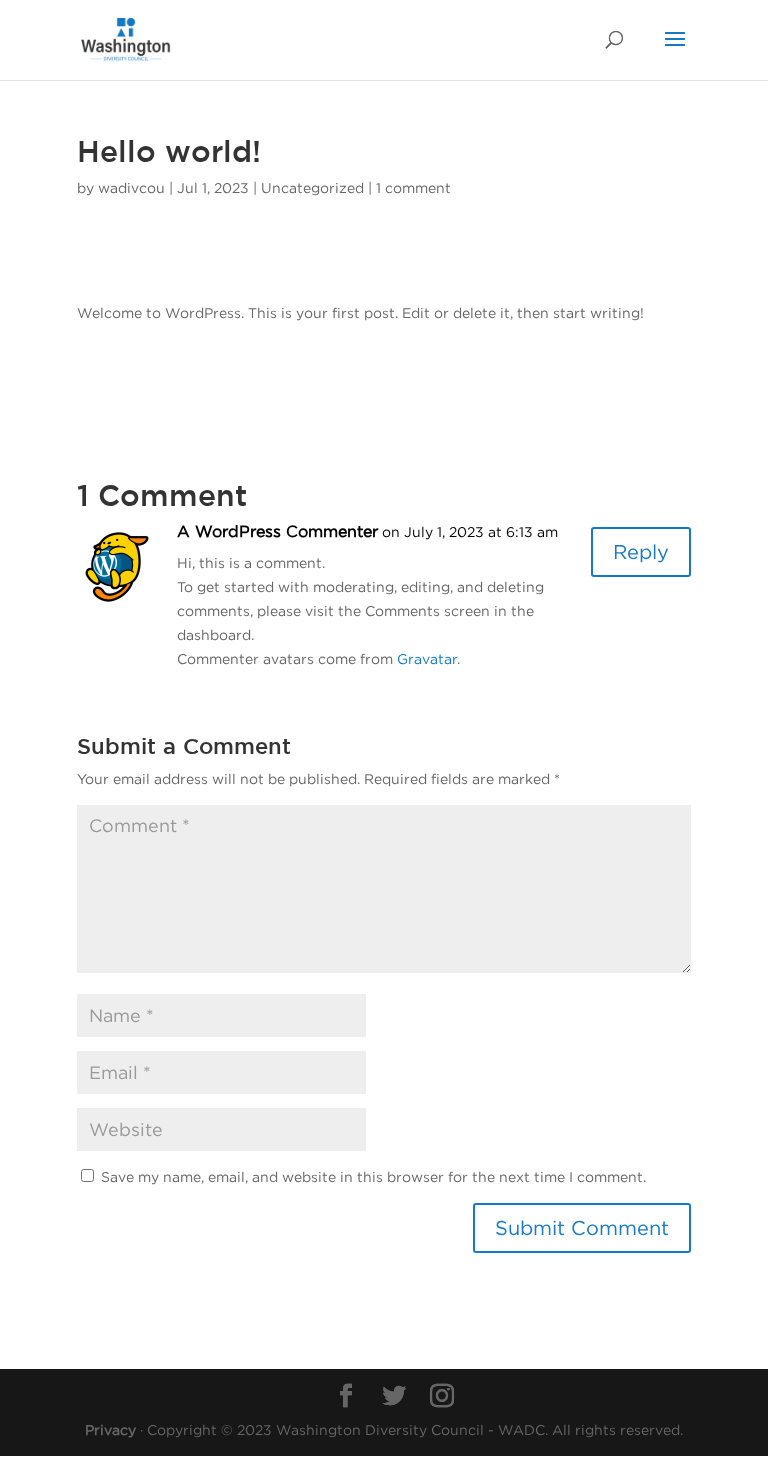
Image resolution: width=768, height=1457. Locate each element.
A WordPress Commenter (277, 531)
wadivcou (131, 187)
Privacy (110, 1429)
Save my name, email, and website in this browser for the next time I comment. (373, 1176)
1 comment (413, 187)
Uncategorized (312, 187)
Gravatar (427, 658)
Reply (641, 551)
